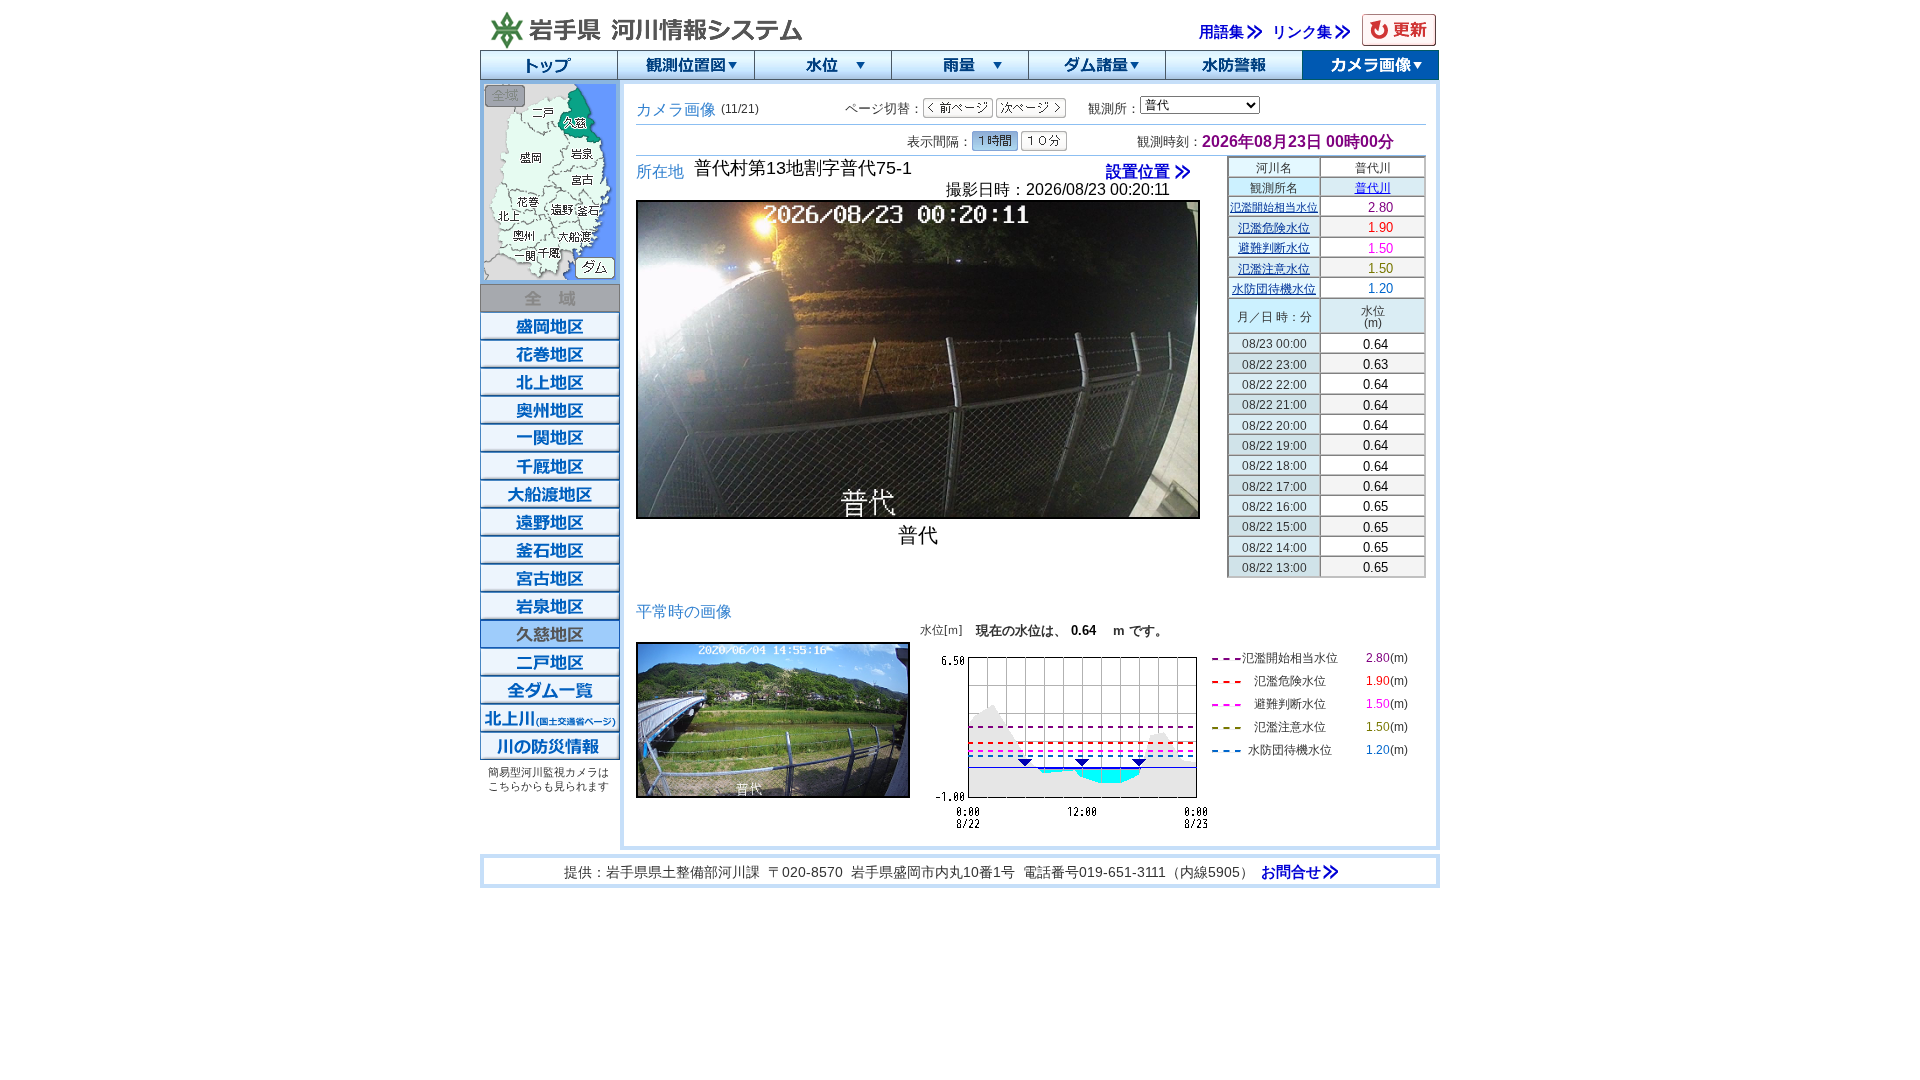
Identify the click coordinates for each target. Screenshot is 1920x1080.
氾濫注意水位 (1274, 269)
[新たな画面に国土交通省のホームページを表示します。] (550, 718)
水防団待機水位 (1274, 289)
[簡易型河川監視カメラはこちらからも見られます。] (550, 746)
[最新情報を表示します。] (1399, 30)
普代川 (1373, 188)
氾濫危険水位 (1274, 228)
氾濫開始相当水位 (1274, 207)
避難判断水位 (1274, 248)
